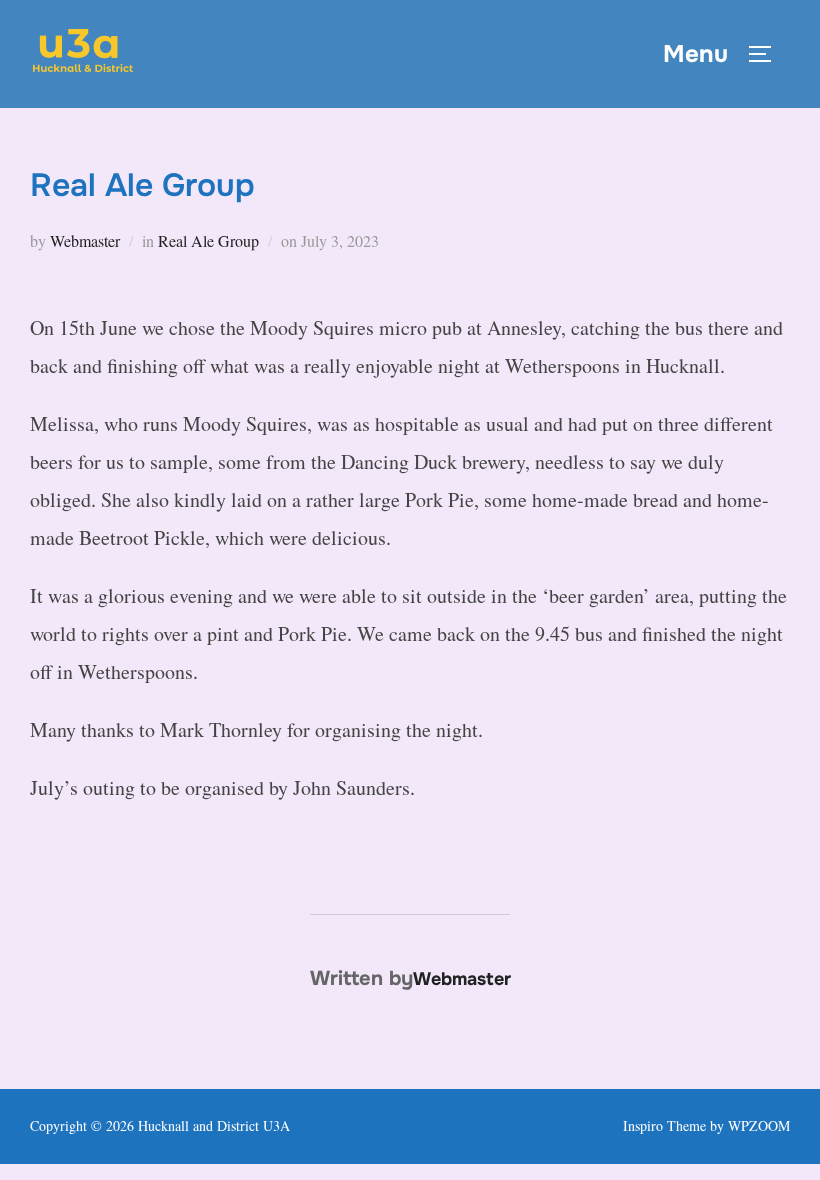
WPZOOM (759, 1125)
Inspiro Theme (664, 1125)
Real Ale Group (208, 240)
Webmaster (85, 240)
